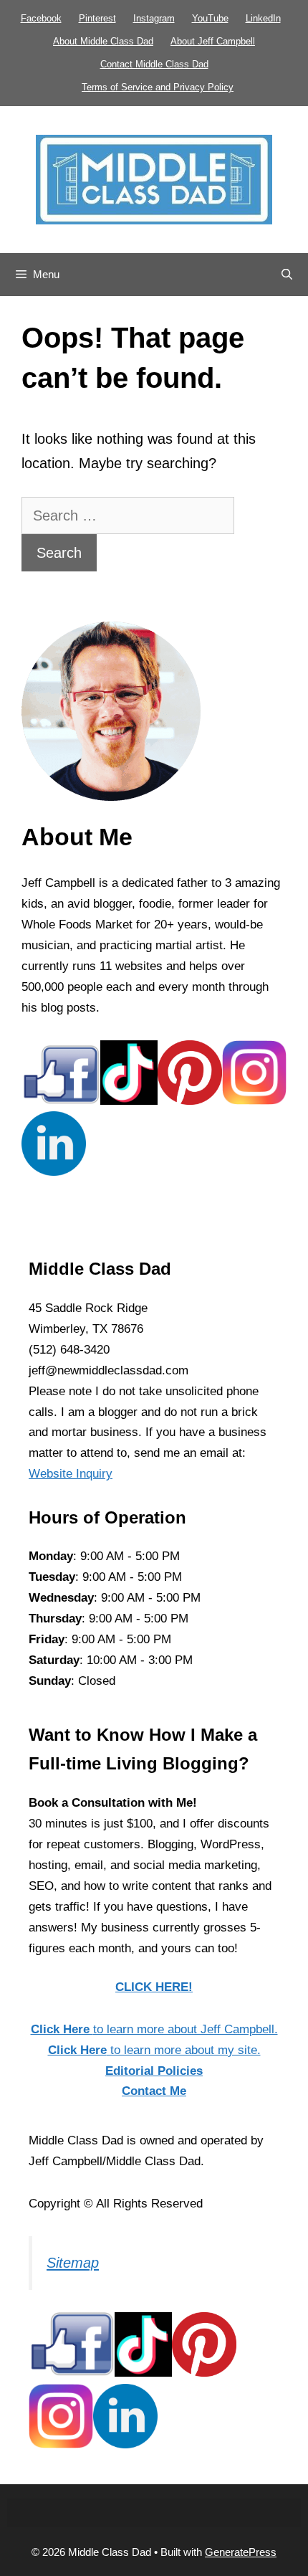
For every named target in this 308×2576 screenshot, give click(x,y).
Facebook (41, 18)
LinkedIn (263, 18)
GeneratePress (241, 2552)
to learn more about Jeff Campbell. (154, 2029)
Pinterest (97, 18)
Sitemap (73, 2263)
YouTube (210, 18)
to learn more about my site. (154, 2050)
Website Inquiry (71, 1474)
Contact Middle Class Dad (154, 64)
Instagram (154, 18)
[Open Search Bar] (287, 275)
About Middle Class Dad (103, 41)
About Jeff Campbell (213, 41)
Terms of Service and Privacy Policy (158, 87)
